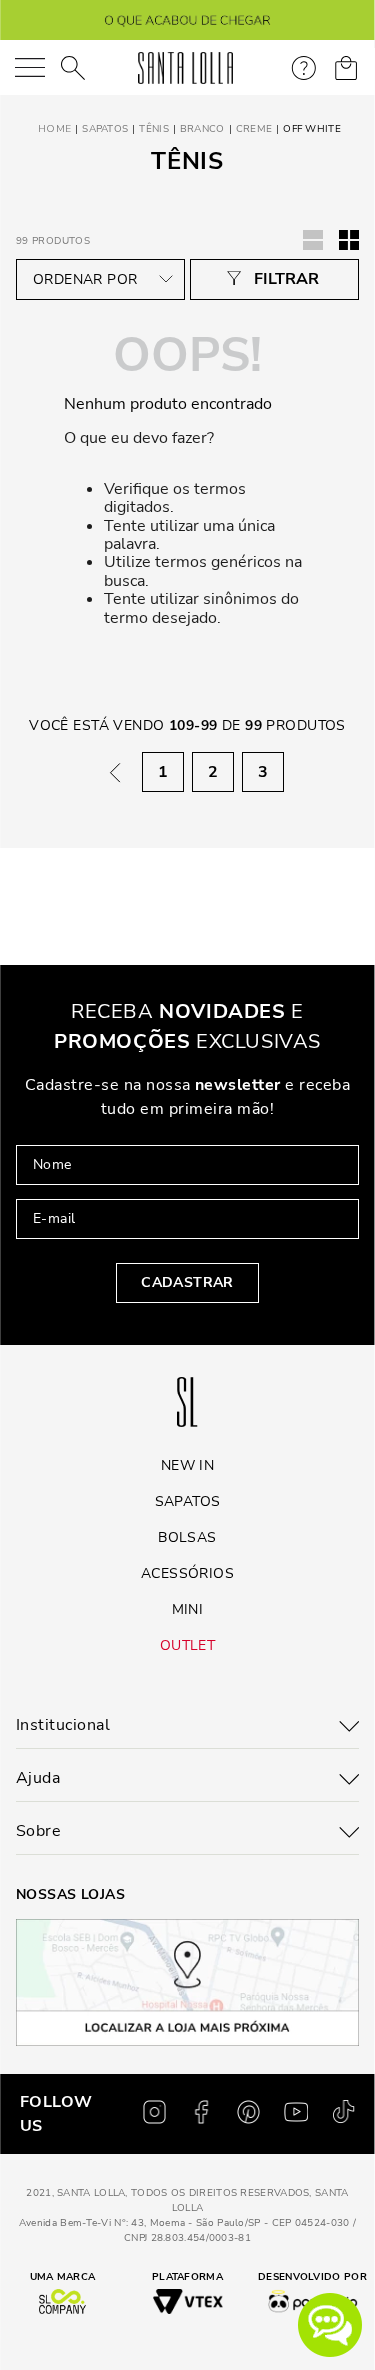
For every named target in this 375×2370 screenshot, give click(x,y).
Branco (202, 129)
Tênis (154, 129)
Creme (254, 129)
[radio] (349, 240)
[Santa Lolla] (185, 68)
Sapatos (105, 129)
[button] (330, 2325)
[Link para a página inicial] (52, 129)
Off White (312, 129)
